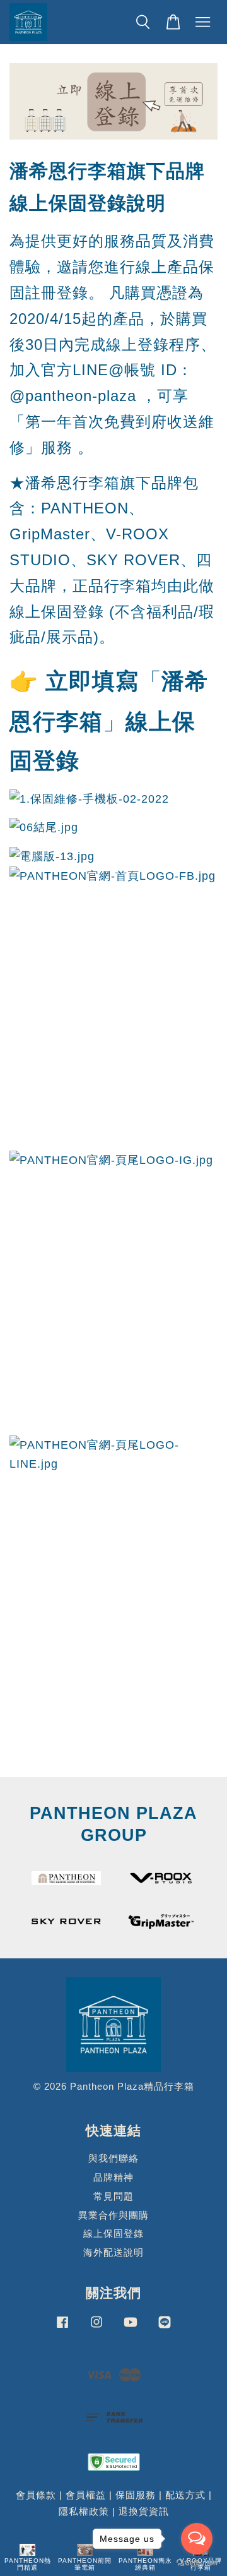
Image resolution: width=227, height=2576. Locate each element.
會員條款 (36, 2495)
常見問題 (113, 2196)
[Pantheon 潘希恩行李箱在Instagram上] (96, 2327)
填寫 (115, 681)
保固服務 (136, 2495)
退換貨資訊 (144, 2511)
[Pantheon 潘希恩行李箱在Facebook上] (62, 2327)
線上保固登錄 (113, 2233)
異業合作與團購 (113, 2215)
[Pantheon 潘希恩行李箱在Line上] (165, 2327)
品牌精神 (113, 2177)
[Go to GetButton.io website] (197, 2563)
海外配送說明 (113, 2252)
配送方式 (185, 2495)
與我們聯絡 (113, 2158)
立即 (69, 681)
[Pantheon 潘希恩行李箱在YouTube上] (131, 2327)
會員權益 (86, 2495)
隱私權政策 (84, 2511)
